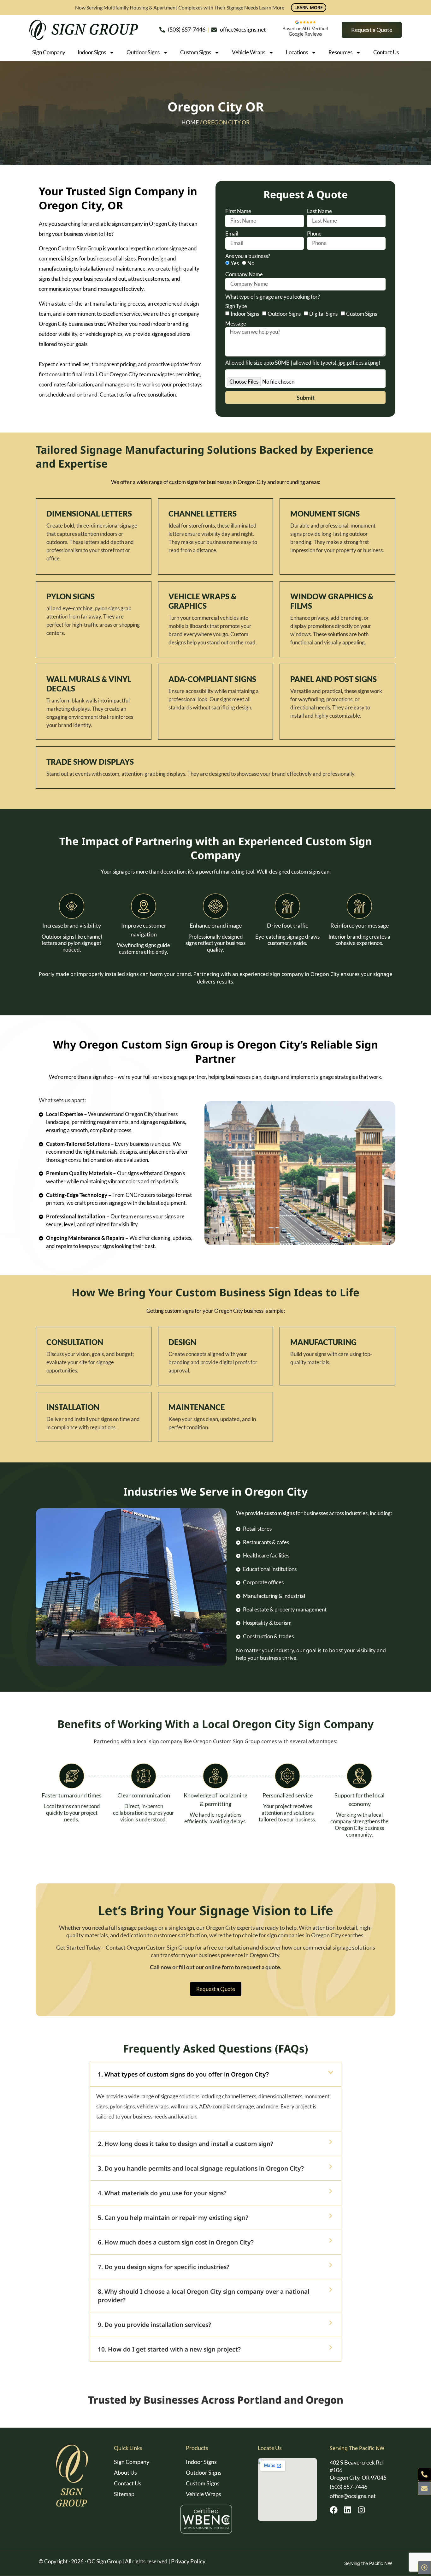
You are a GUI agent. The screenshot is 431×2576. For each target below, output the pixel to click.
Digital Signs (323, 314)
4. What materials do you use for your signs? (162, 2193)
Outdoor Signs (143, 52)
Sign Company (49, 52)
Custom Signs (196, 52)
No (251, 263)
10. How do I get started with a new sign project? (169, 2349)
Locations (297, 52)
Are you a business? (248, 256)
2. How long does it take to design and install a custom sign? (186, 2144)
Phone (314, 234)
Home (190, 122)
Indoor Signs (92, 52)
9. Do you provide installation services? (154, 2325)
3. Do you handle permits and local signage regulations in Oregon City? (201, 2168)
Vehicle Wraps (249, 52)
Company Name (244, 274)
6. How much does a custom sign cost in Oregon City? (176, 2242)
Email (232, 234)
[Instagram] (361, 2510)
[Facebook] (334, 2510)
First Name (238, 211)
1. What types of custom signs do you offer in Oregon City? (183, 2074)
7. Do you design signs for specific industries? (164, 2267)
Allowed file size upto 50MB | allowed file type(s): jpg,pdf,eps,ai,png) (304, 374)
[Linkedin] (348, 2510)
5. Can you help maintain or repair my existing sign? (173, 2217)
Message (236, 324)
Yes (235, 263)
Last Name (319, 211)
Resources (340, 52)
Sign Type (236, 306)
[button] (215, 2074)
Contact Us (386, 52)
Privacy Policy (188, 2561)
